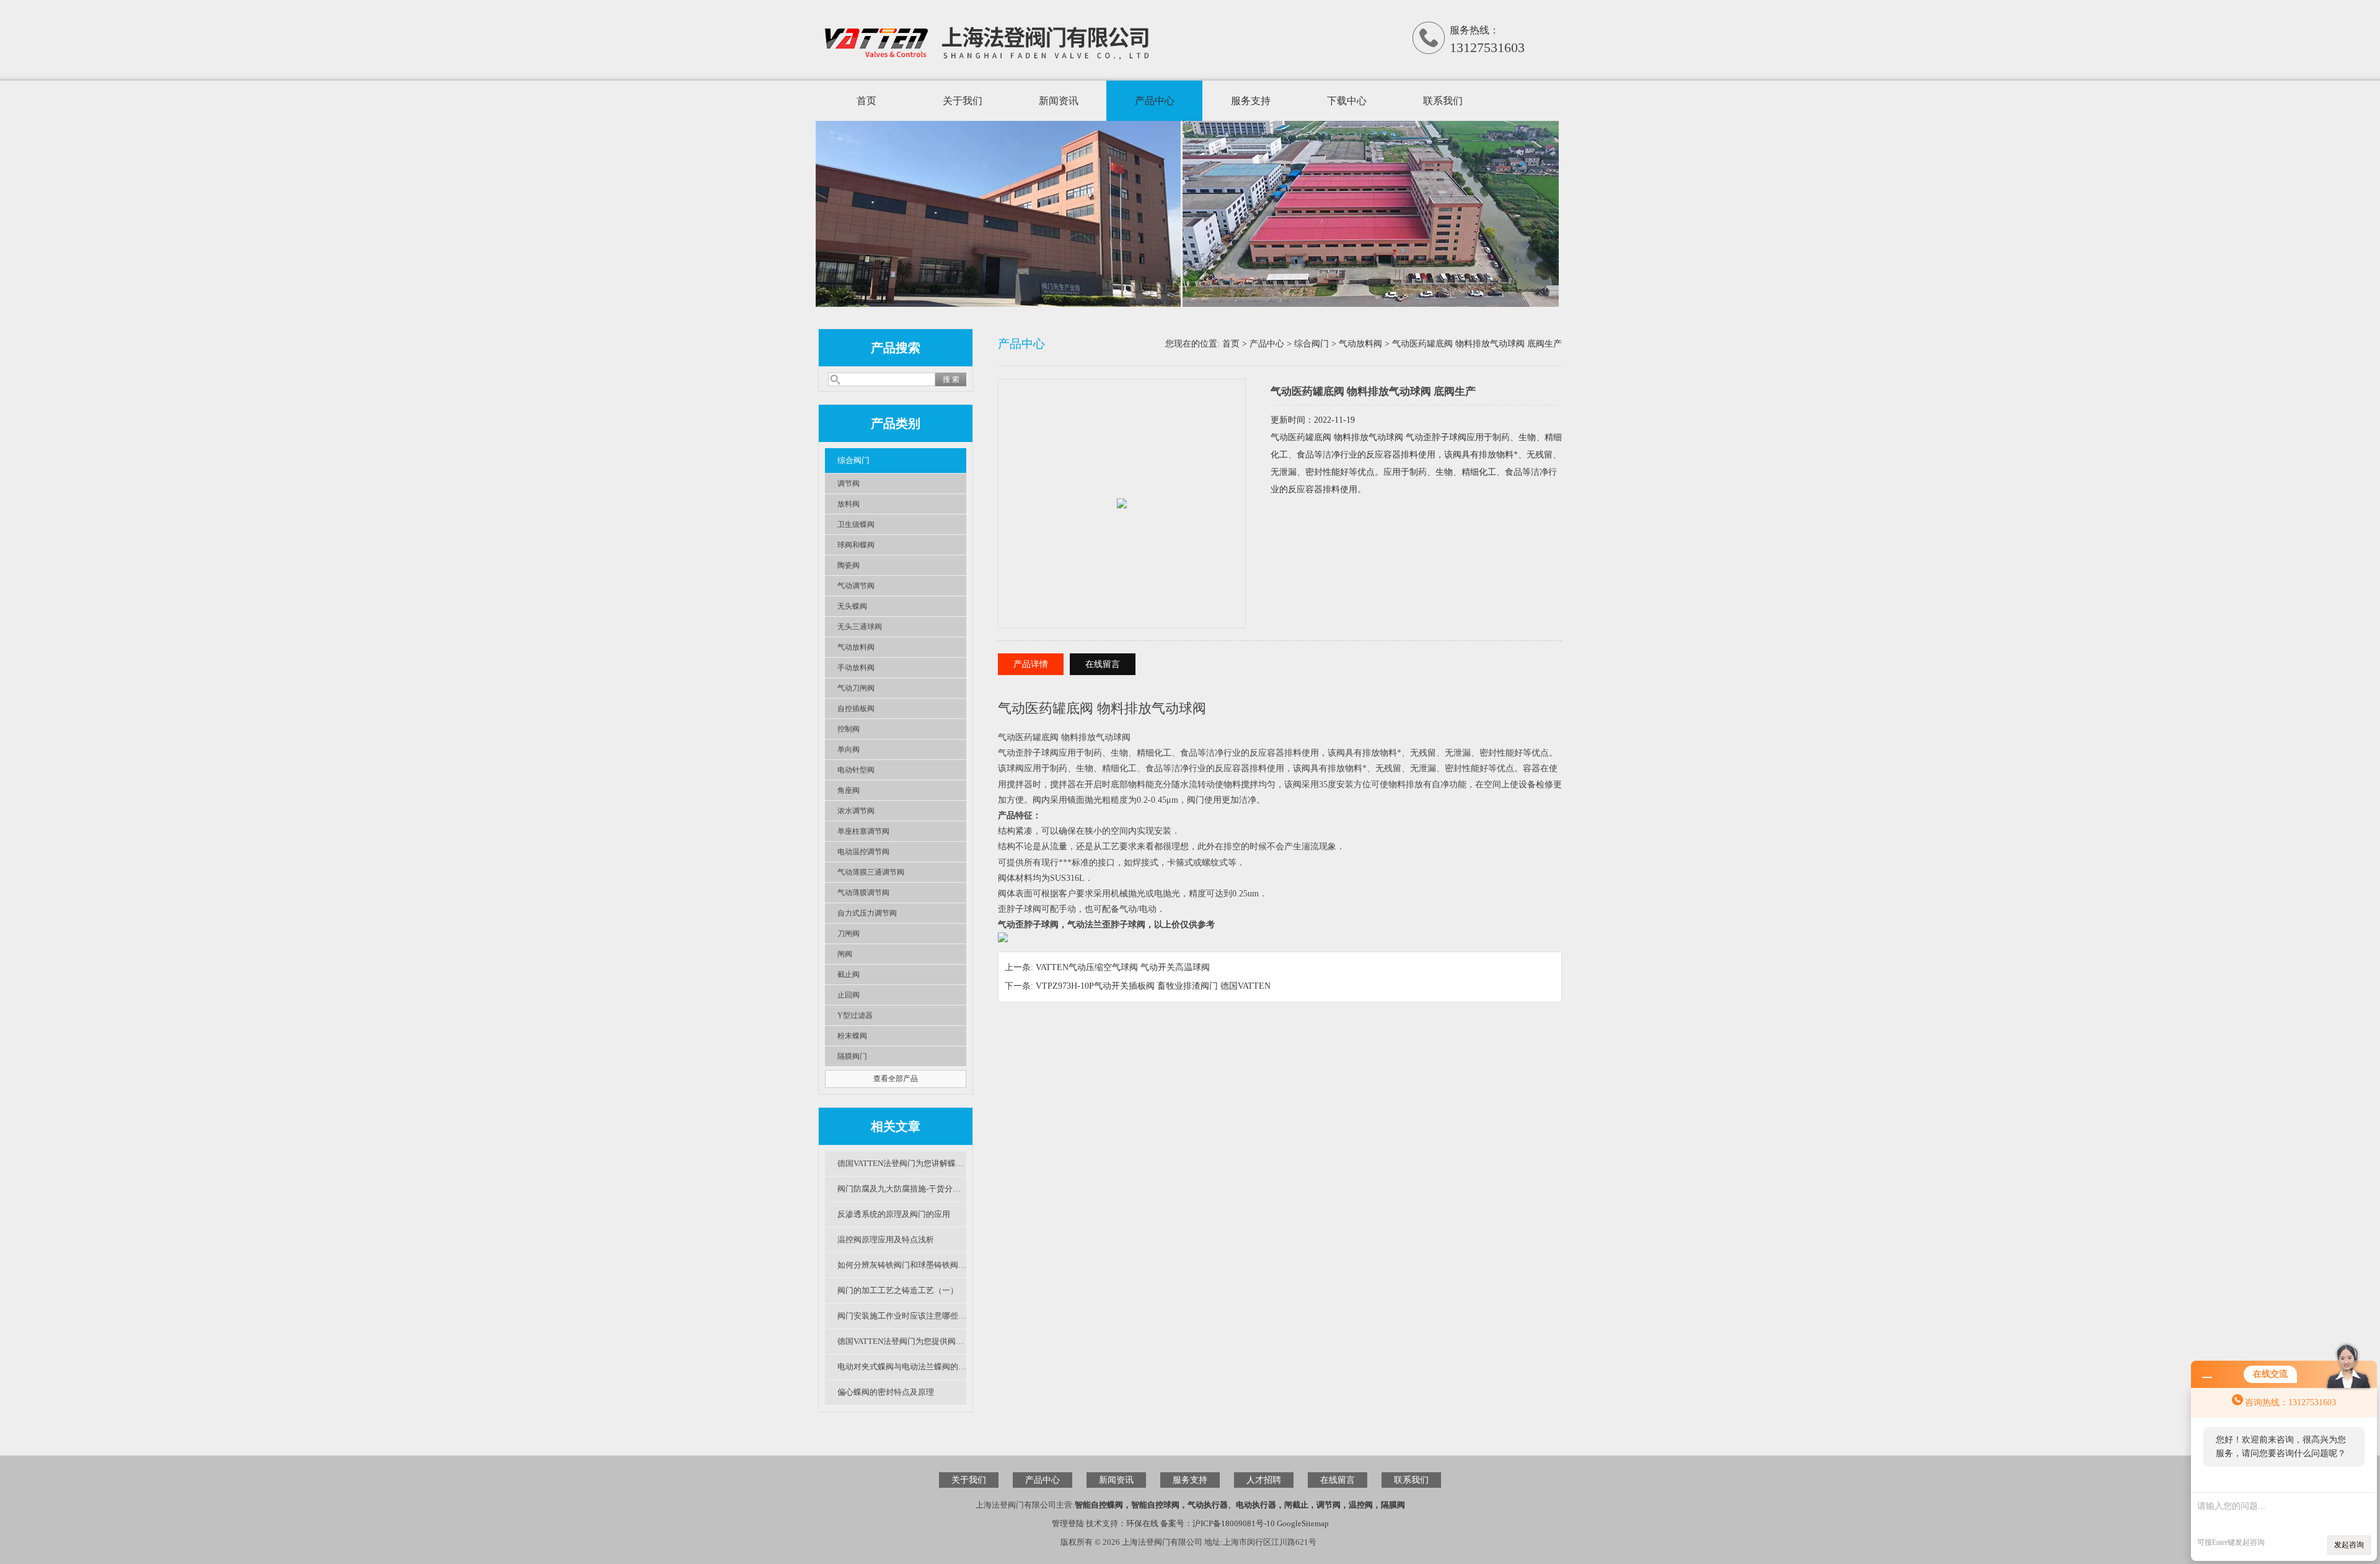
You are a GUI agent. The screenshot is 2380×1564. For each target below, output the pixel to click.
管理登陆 (1068, 1523)
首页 (866, 101)
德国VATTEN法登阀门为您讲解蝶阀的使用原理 (902, 1163)
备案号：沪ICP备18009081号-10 (1218, 1523)
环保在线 (1142, 1523)
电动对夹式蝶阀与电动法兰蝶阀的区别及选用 (902, 1367)
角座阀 (848, 790)
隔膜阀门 (852, 1056)
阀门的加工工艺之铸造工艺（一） (898, 1290)
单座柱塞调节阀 (863, 831)
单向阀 (848, 749)
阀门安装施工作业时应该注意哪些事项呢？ (902, 1316)
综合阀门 (853, 460)
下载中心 (1347, 101)
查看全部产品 (896, 1079)
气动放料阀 (856, 647)
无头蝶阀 (852, 606)
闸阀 (845, 954)
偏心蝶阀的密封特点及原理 (886, 1392)
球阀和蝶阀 (856, 545)
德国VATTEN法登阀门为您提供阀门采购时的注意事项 (902, 1341)
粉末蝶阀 (852, 1036)
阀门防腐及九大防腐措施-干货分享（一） (902, 1189)
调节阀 (848, 484)
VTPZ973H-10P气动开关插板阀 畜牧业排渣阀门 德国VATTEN (1153, 986)
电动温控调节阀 (863, 852)
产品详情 (1031, 664)
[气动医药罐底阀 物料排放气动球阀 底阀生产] (1122, 490)
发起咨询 (2349, 1545)
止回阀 (848, 995)
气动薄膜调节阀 (863, 893)
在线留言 (1103, 664)
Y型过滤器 (855, 1015)
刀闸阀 (848, 934)
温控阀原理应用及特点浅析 (886, 1239)
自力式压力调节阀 (867, 913)
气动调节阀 (856, 586)
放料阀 (848, 504)
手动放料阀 (856, 668)
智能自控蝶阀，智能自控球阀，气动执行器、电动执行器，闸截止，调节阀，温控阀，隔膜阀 (1240, 1505)
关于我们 (963, 101)
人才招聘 (1264, 1480)
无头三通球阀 (860, 627)
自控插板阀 (856, 709)
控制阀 (848, 729)
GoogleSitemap (1303, 1523)
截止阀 (848, 974)
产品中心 (1155, 101)
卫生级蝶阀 (856, 524)
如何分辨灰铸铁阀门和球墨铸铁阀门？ (902, 1265)
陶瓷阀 (848, 565)
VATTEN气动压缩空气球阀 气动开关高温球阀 (1123, 967)
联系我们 (1443, 101)
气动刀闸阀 (856, 688)
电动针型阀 (856, 770)
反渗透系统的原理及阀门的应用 (894, 1214)
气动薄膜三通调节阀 (871, 872)
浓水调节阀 (856, 811)
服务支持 (1251, 101)
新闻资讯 (1059, 101)
